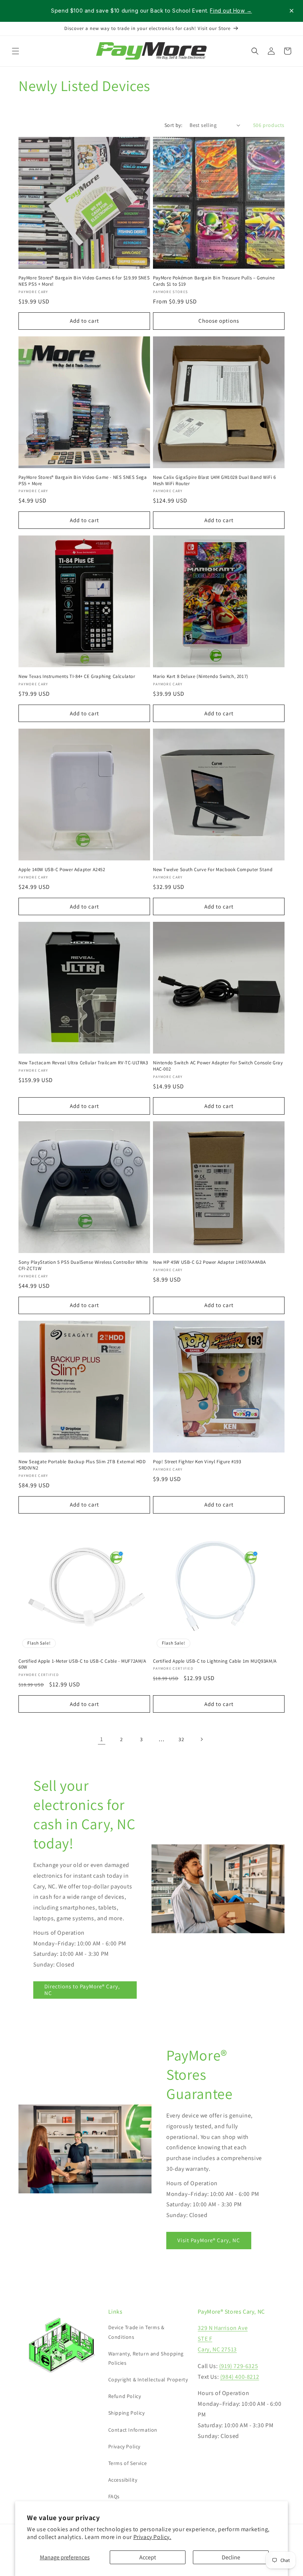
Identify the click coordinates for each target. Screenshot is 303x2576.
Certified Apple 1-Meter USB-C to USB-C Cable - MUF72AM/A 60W (82, 1664)
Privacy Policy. (152, 2537)
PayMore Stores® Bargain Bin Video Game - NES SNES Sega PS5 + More (83, 481)
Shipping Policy (127, 2413)
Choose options (219, 321)
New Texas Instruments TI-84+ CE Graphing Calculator (77, 676)
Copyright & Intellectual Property (148, 2379)
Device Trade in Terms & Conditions (136, 2332)
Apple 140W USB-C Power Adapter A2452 (62, 870)
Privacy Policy (124, 2446)
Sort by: (173, 125)
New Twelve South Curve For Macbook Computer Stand (213, 870)
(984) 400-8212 (240, 2377)
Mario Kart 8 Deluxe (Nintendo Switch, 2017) (201, 676)
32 (181, 1739)
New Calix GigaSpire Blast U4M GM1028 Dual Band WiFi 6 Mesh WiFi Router (215, 481)
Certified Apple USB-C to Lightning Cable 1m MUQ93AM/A (215, 1661)
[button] (16, 51)
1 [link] (102, 1739)
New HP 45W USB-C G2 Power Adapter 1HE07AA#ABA (210, 1262)
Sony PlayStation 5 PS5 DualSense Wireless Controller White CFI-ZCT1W (83, 1265)
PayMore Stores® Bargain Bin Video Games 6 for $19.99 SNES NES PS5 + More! (84, 281)
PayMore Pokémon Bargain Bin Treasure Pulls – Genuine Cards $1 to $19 (214, 281)
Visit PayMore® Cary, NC (209, 2241)
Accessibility (123, 2480)
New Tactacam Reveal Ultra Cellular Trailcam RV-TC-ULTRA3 (83, 1063)
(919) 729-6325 (239, 2366)
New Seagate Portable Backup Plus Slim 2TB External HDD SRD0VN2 (82, 1465)
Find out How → (231, 11)
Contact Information (133, 2430)
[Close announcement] (292, 11)
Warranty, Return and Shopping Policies (146, 2358)
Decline (231, 2557)
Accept (148, 2557)
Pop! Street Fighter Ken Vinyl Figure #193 (197, 1462)
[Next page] (201, 1739)
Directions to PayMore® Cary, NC (82, 1990)
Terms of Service (128, 2463)
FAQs (114, 2496)
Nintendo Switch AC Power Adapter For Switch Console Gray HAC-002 (218, 1066)
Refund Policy (125, 2396)
